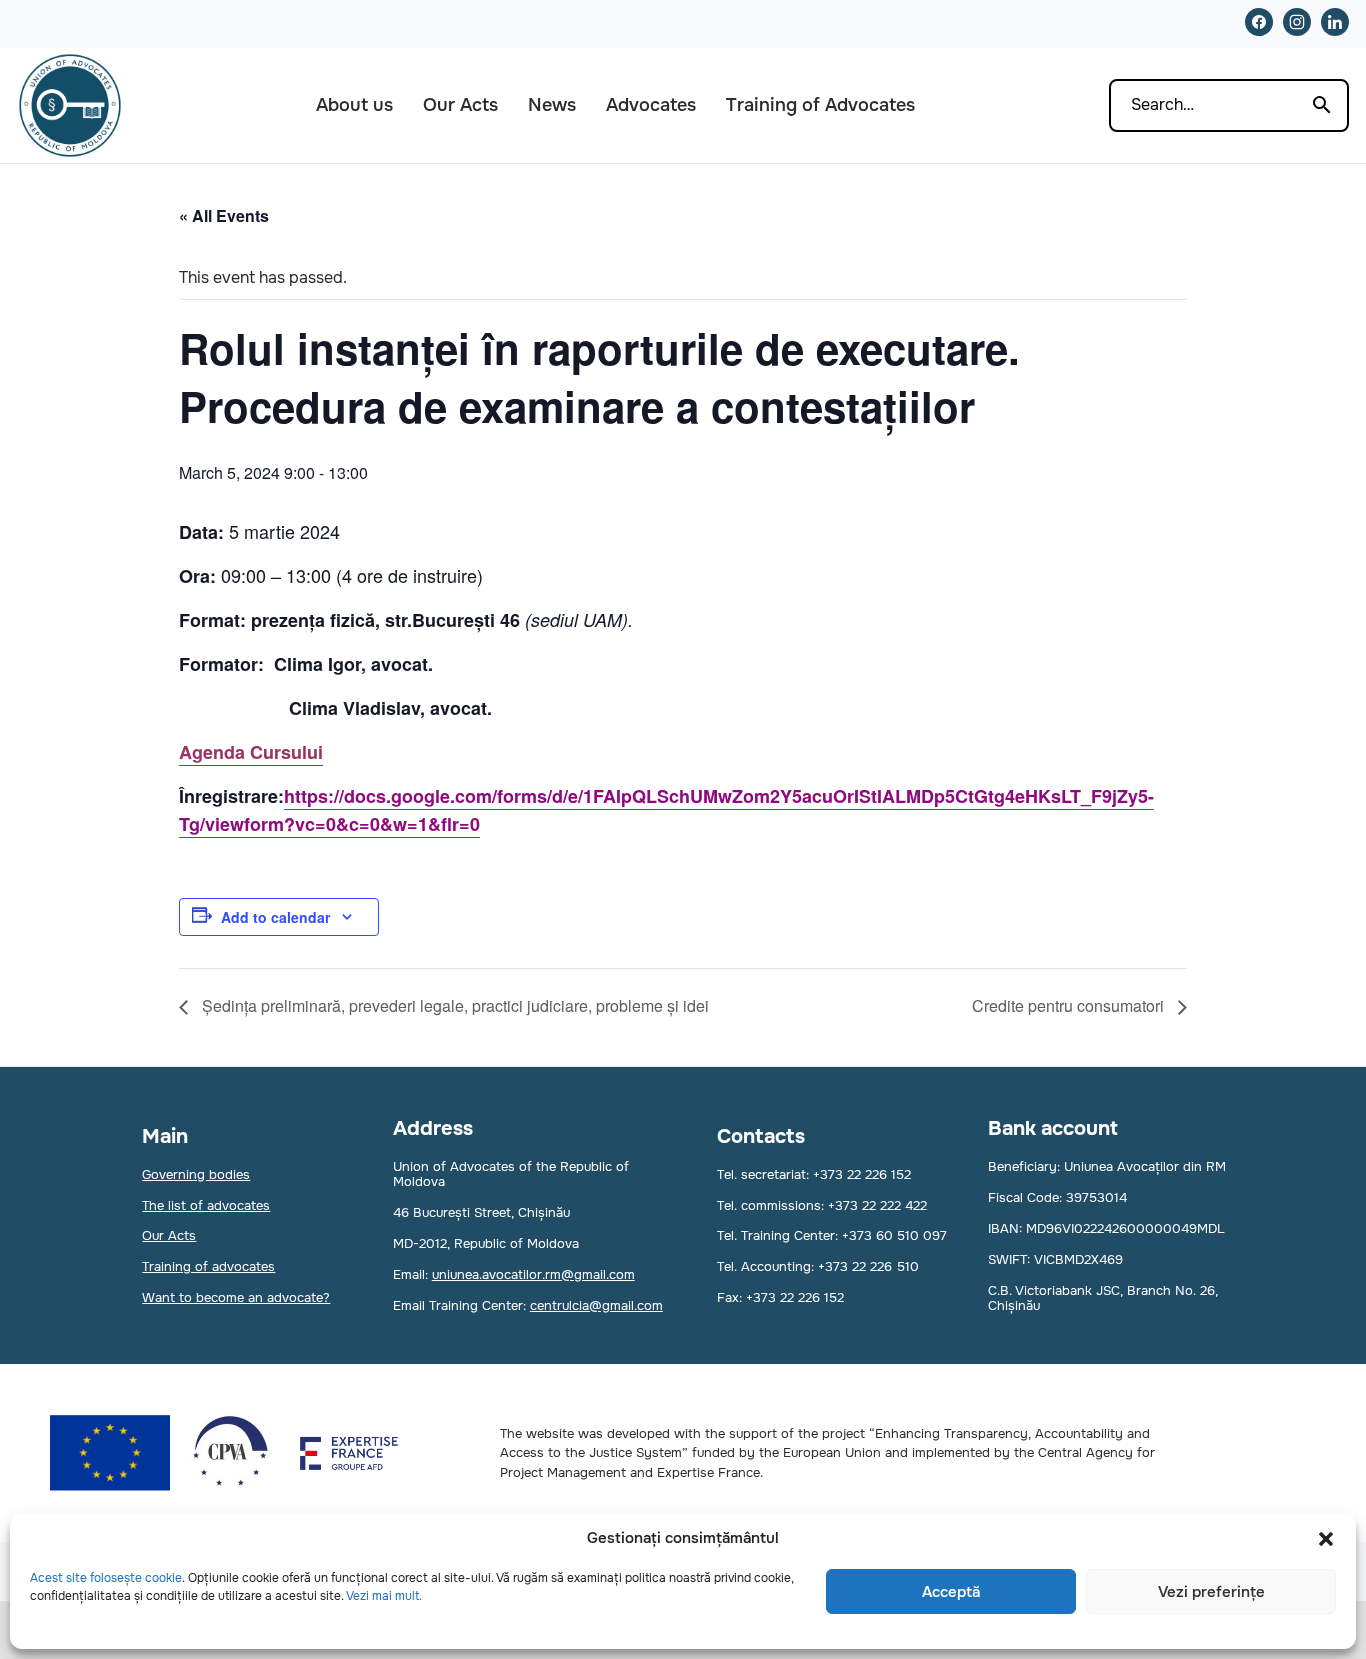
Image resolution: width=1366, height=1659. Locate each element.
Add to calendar (275, 917)
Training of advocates (208, 1266)
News (552, 105)
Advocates (651, 105)
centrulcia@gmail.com (596, 1305)
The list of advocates (206, 1205)
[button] (1326, 1539)
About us (354, 105)
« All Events (224, 215)
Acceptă (951, 1592)
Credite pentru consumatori (1070, 1005)
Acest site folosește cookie (106, 1578)
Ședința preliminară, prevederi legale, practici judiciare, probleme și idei (453, 1005)
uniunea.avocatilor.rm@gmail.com (533, 1274)
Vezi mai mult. (384, 1596)
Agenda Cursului (251, 752)
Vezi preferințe (1211, 1592)
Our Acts (460, 105)
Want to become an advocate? (236, 1297)
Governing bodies (196, 1174)
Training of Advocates (820, 105)
